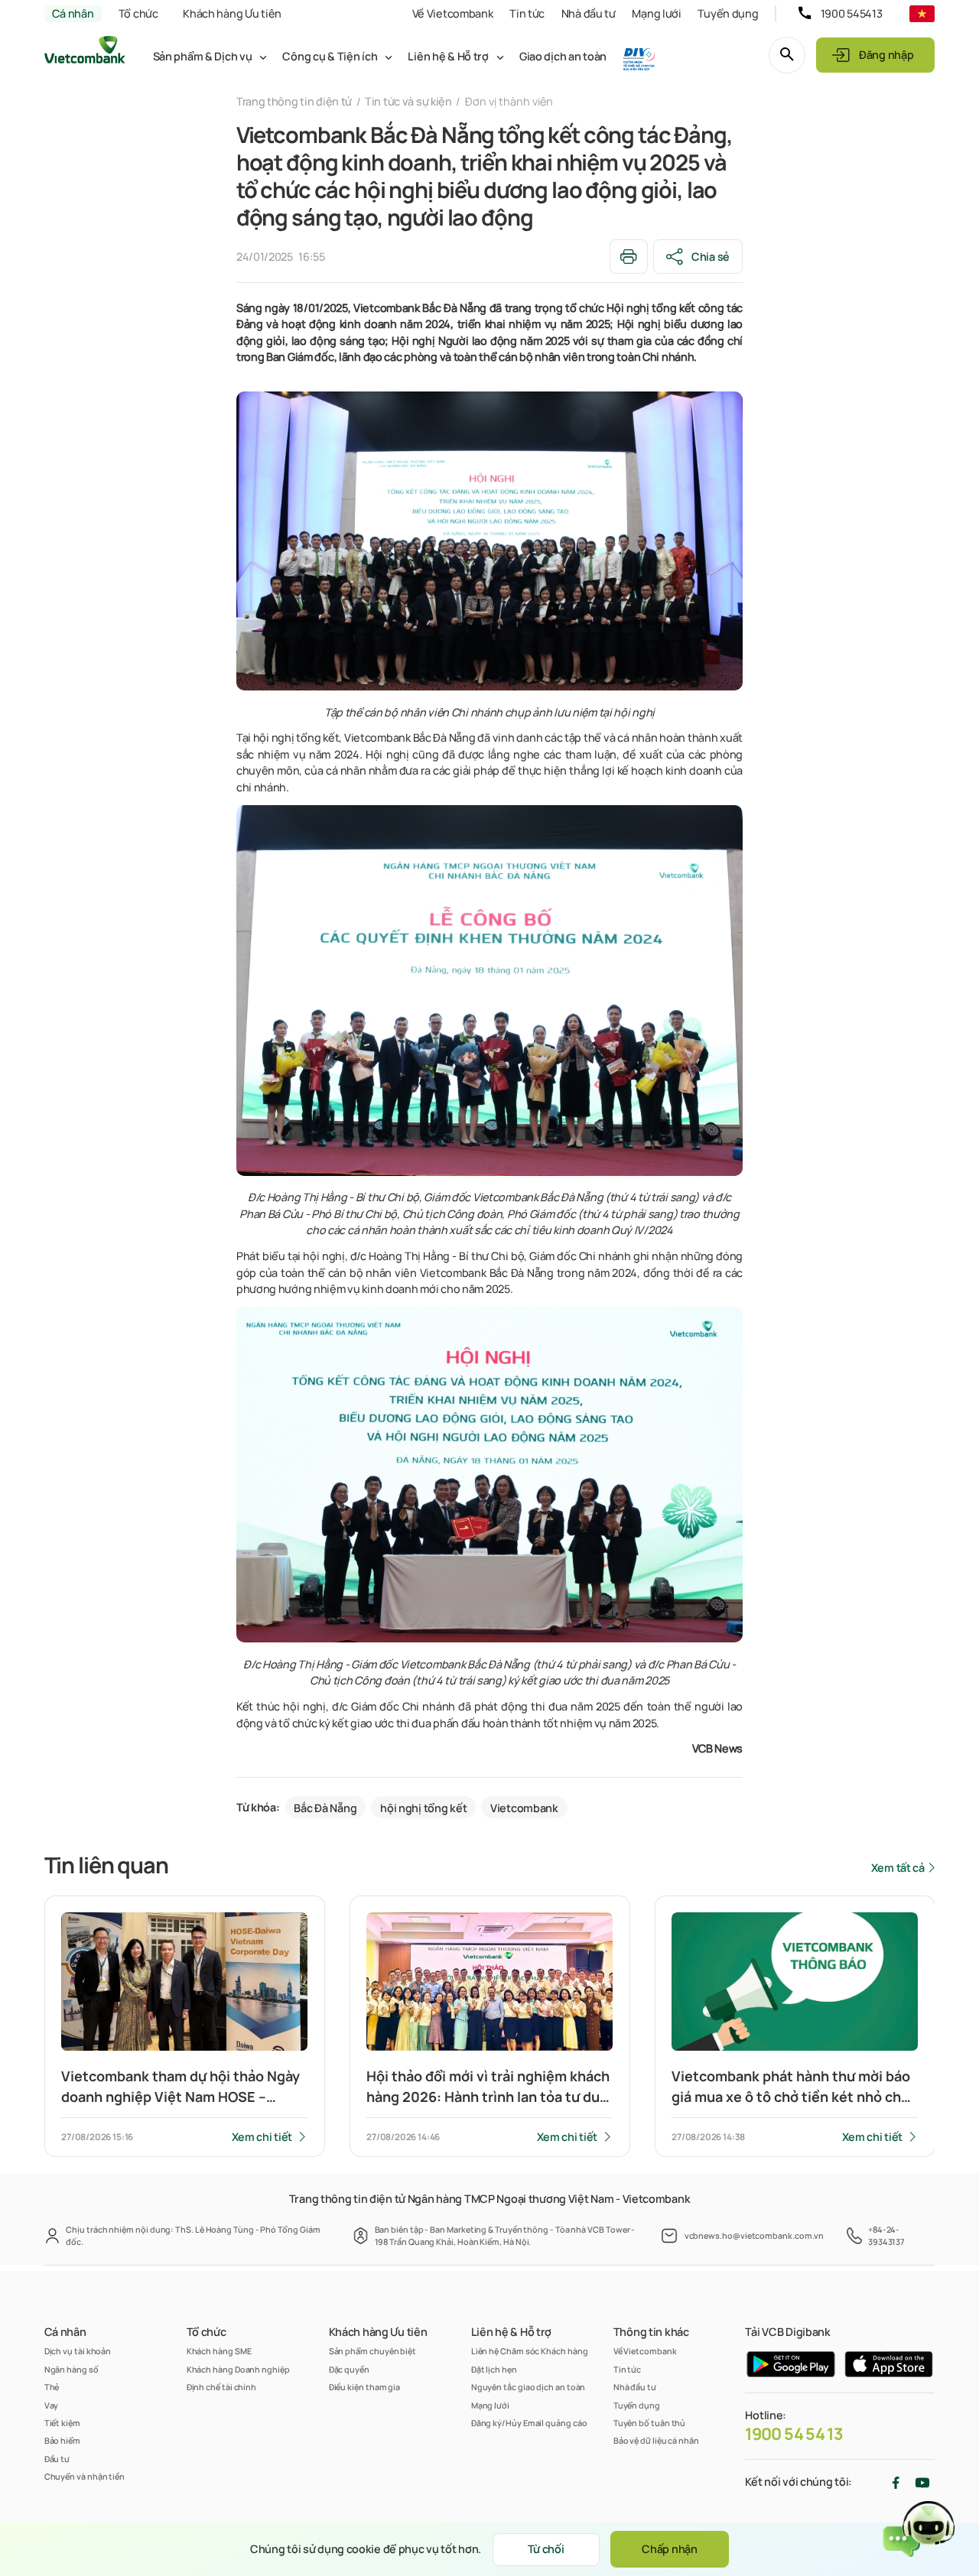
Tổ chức (138, 13)
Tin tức (527, 13)
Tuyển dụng (728, 13)
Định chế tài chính (222, 2387)
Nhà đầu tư (589, 13)
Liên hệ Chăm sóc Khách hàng (530, 2351)
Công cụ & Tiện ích (330, 56)
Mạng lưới (656, 13)
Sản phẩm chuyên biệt (372, 2351)
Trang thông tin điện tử (294, 101)
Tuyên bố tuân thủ (650, 2423)
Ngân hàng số (72, 2369)
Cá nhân (73, 13)
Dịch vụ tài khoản (78, 2351)
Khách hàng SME (219, 2351)
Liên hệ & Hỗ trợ (448, 56)
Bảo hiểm (62, 2440)
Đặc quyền (349, 2369)
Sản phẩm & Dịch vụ (203, 56)
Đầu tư (57, 2459)
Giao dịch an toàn (563, 56)
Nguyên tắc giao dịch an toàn (529, 2387)
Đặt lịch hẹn (494, 2369)
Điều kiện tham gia (365, 2387)
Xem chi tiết (262, 2137)
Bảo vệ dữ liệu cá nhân (656, 2440)
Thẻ (52, 2387)
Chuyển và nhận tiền (85, 2476)
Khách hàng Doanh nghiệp (238, 2369)
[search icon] (787, 55)
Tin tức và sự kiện (408, 101)
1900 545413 (852, 13)
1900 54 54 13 (794, 2434)
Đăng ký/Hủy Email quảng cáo (529, 2423)
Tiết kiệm (62, 2423)
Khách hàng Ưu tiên (232, 13)
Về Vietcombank (453, 13)
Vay (52, 2405)
